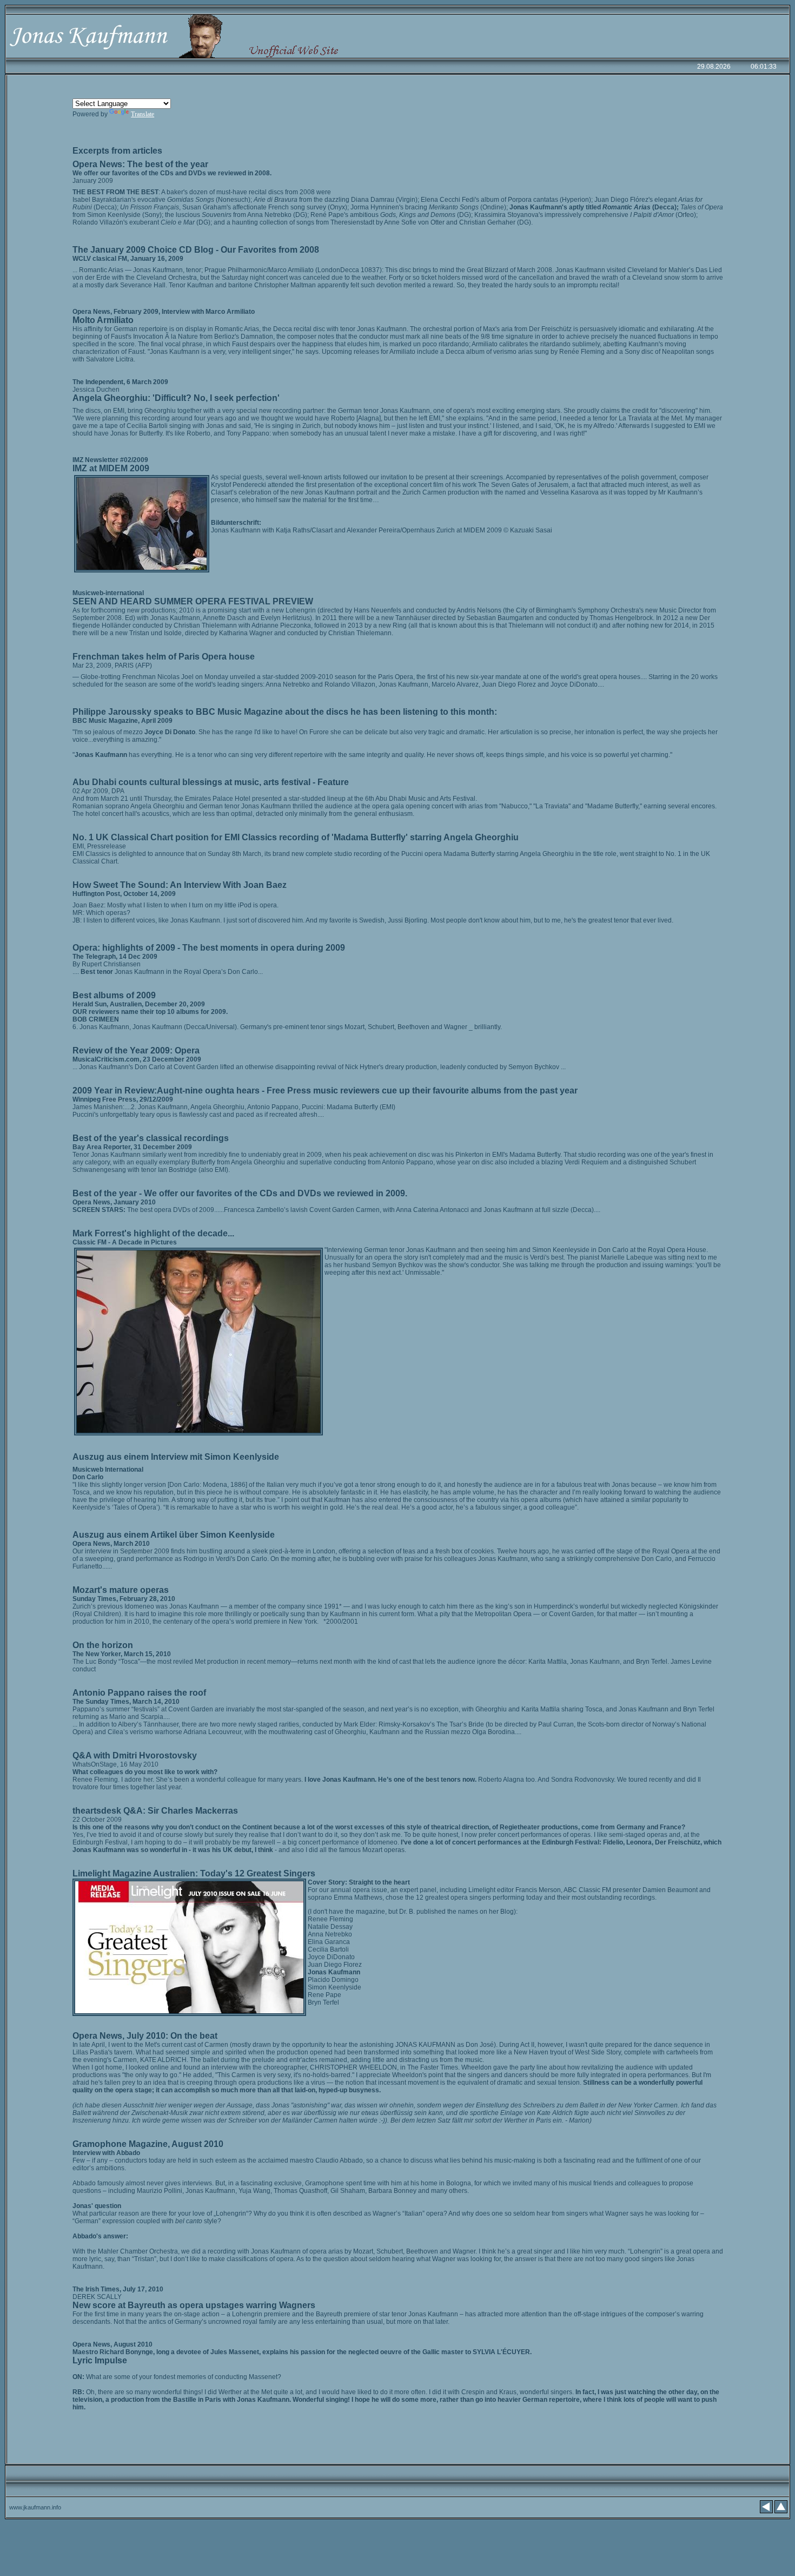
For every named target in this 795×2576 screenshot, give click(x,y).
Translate (143, 114)
